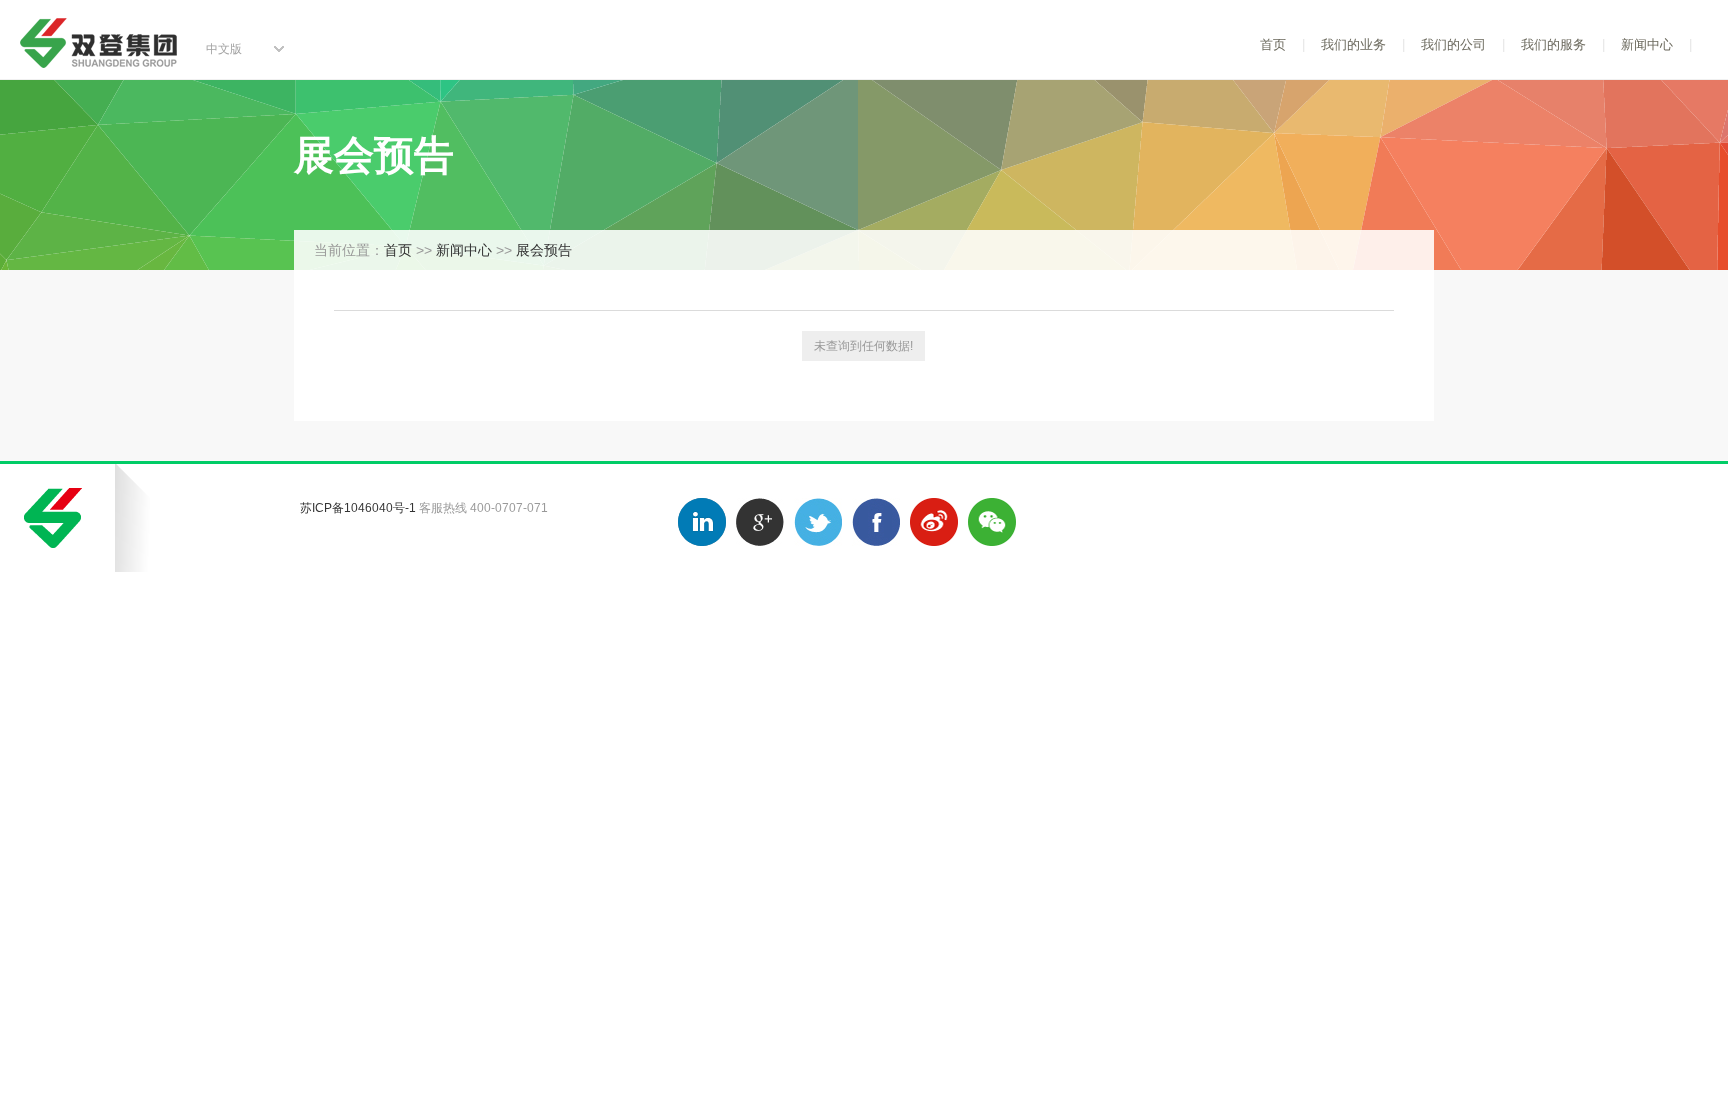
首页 (1273, 44)
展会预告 (544, 250)
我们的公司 (1453, 44)
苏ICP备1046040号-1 (358, 508)
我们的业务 (1353, 44)
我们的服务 (1553, 44)
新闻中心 (1647, 44)
